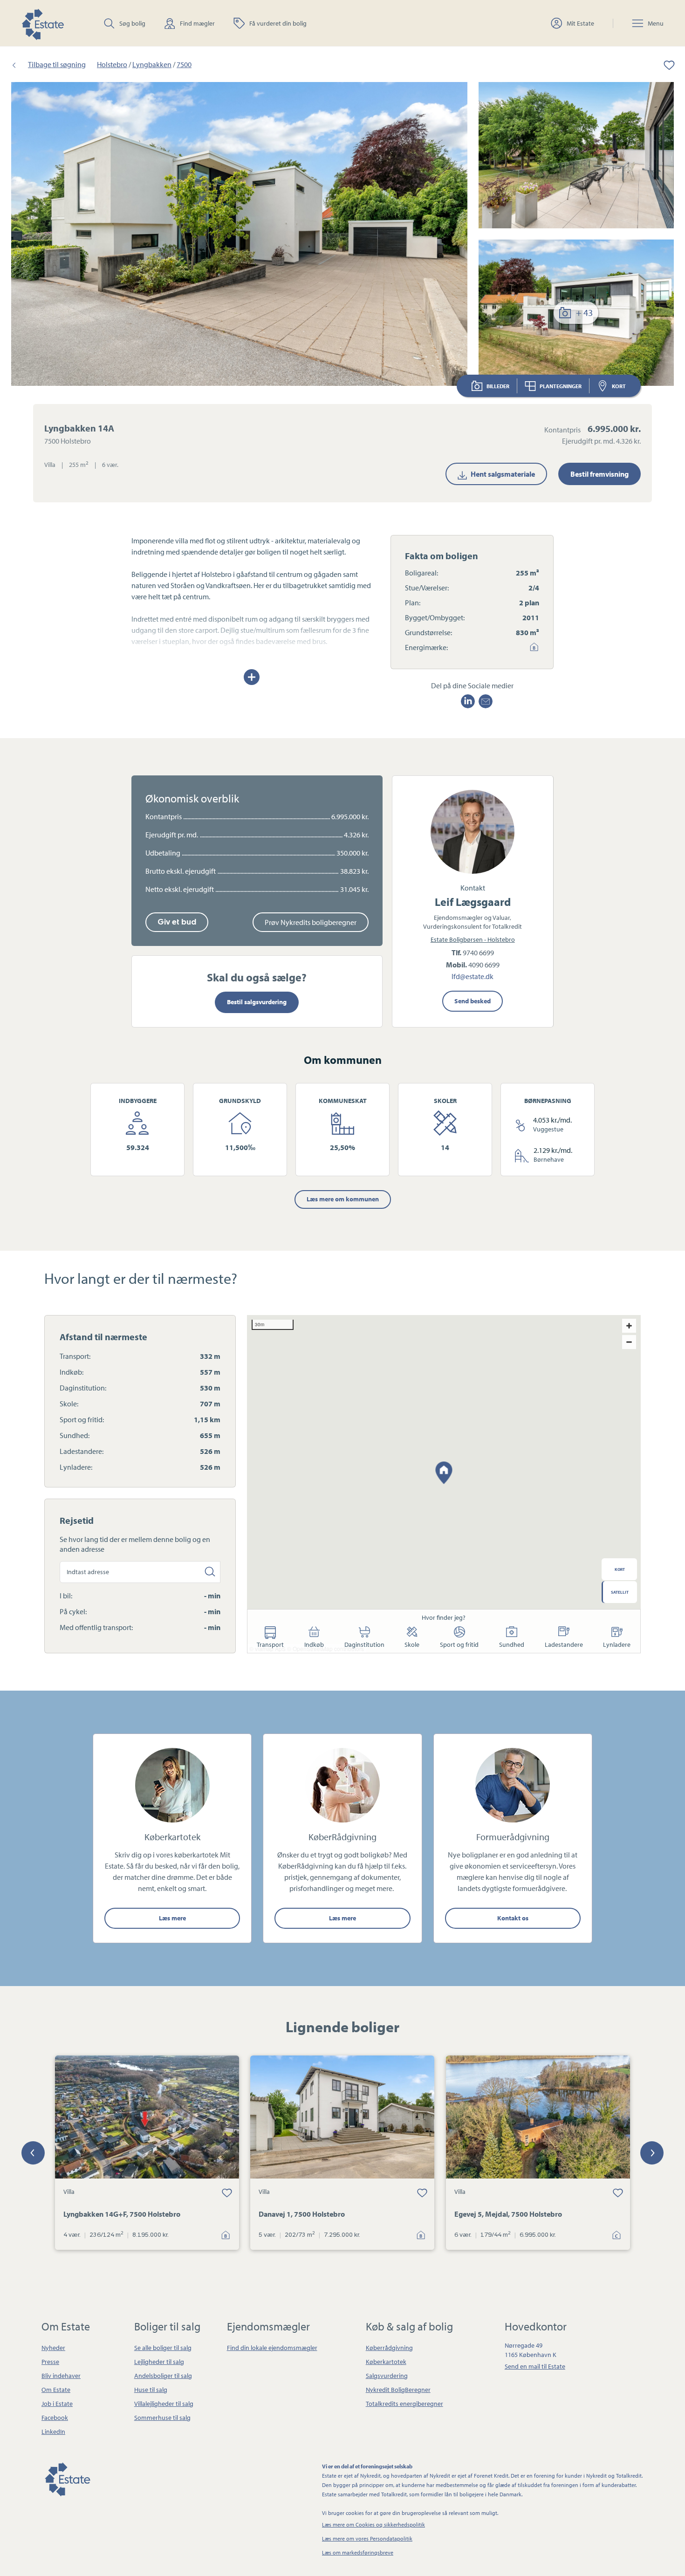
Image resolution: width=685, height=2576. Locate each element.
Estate (67, 2478)
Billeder (498, 386)
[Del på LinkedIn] (468, 701)
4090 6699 (484, 965)
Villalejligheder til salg (164, 2404)
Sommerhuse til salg (162, 2418)
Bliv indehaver (61, 2376)
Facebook (55, 2418)
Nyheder (53, 2348)
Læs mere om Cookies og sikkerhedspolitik (373, 2525)
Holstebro (112, 64)
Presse (50, 2362)
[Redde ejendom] (663, 64)
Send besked (473, 1001)
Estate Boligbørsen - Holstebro (473, 939)
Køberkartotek (386, 2362)
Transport (270, 1644)
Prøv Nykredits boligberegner (311, 922)
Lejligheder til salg (159, 2362)
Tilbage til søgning (57, 64)
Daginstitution (364, 1644)
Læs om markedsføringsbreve (358, 2552)
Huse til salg (151, 2390)
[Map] (444, 1484)
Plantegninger (561, 386)
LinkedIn (53, 2432)
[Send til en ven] (486, 701)
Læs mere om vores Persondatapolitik (367, 2538)
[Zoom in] (629, 1326)
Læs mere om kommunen (343, 1199)
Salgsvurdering (387, 2376)
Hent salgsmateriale (503, 474)
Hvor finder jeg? (444, 1617)
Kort (619, 386)
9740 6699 (478, 952)
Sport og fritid (459, 1644)
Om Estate (56, 2390)
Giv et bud (177, 922)
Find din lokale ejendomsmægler (272, 2348)
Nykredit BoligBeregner (398, 2390)
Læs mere (172, 1918)
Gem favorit (227, 2192)
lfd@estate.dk (473, 977)
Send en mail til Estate (535, 2366)
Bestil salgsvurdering (257, 1002)
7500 (184, 64)
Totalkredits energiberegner (404, 2404)
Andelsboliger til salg (163, 2376)
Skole (412, 1644)
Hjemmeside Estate (42, 23)
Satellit (620, 1592)
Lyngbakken (152, 64)
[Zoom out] (629, 1342)
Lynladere (617, 1644)
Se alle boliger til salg (163, 2348)
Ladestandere (564, 1644)
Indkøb (314, 1644)
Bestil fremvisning (599, 474)
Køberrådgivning (389, 2348)
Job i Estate (57, 2404)
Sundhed (512, 1644)
